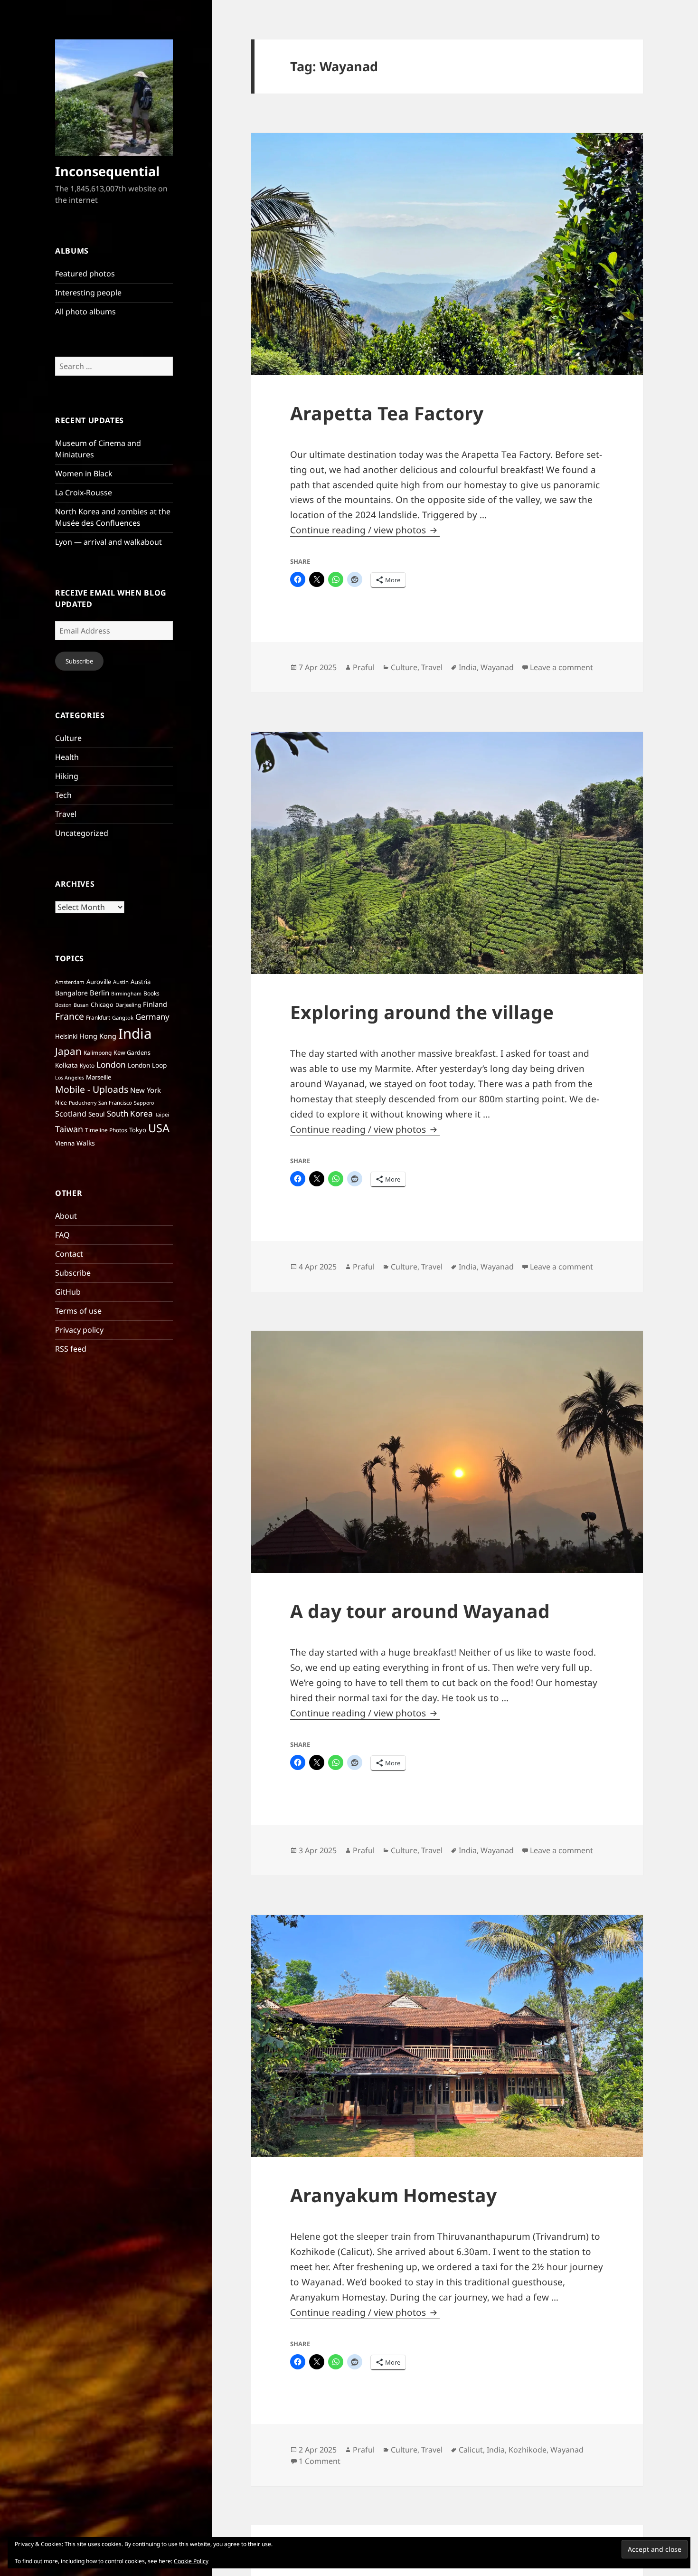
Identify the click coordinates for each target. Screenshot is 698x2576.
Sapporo (144, 1103)
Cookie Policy (191, 2561)
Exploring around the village (422, 1012)
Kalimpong (98, 1053)
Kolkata (66, 1065)
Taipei (162, 1114)
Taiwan (69, 1129)
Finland (155, 1004)
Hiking (67, 776)
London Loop (147, 1065)
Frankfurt (98, 1018)
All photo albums (85, 312)
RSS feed (71, 1349)
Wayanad (497, 667)
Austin (121, 982)
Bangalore (71, 993)
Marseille (99, 1077)
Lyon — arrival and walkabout (108, 542)
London (111, 1065)
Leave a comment (561, 667)
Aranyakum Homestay (393, 2195)
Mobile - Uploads (92, 1089)
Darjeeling (128, 1005)
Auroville (99, 982)
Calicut (471, 2450)
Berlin (99, 993)
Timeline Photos (106, 1130)
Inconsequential (107, 171)
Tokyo (138, 1130)
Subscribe (79, 661)
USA (159, 1128)
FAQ (62, 1235)
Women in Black (84, 474)
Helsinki (66, 1036)
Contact (69, 1254)
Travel (66, 814)
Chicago (102, 1005)
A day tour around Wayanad (420, 1611)
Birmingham (126, 994)
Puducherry (83, 1103)
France (70, 1016)
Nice (61, 1103)
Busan (81, 1005)
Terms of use (78, 1311)
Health (67, 757)
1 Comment (320, 2461)
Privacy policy (79, 1330)
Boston (63, 1005)
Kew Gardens (132, 1053)
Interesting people (88, 293)
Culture (68, 738)
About (66, 1216)
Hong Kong (98, 1036)
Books (151, 993)
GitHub (68, 1292)
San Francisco (115, 1103)
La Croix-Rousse (84, 492)
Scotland (71, 1114)
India (135, 1033)
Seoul (97, 1114)
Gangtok (123, 1018)
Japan (68, 1051)
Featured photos (85, 274)
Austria (141, 982)
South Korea (130, 1113)
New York (146, 1090)
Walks (86, 1143)
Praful (364, 667)
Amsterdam (70, 982)
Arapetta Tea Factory (387, 413)
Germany (152, 1017)
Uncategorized (82, 833)
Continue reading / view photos (365, 530)
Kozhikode (528, 2450)
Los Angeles (70, 1078)
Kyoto (87, 1065)
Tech (63, 795)
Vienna (65, 1143)
